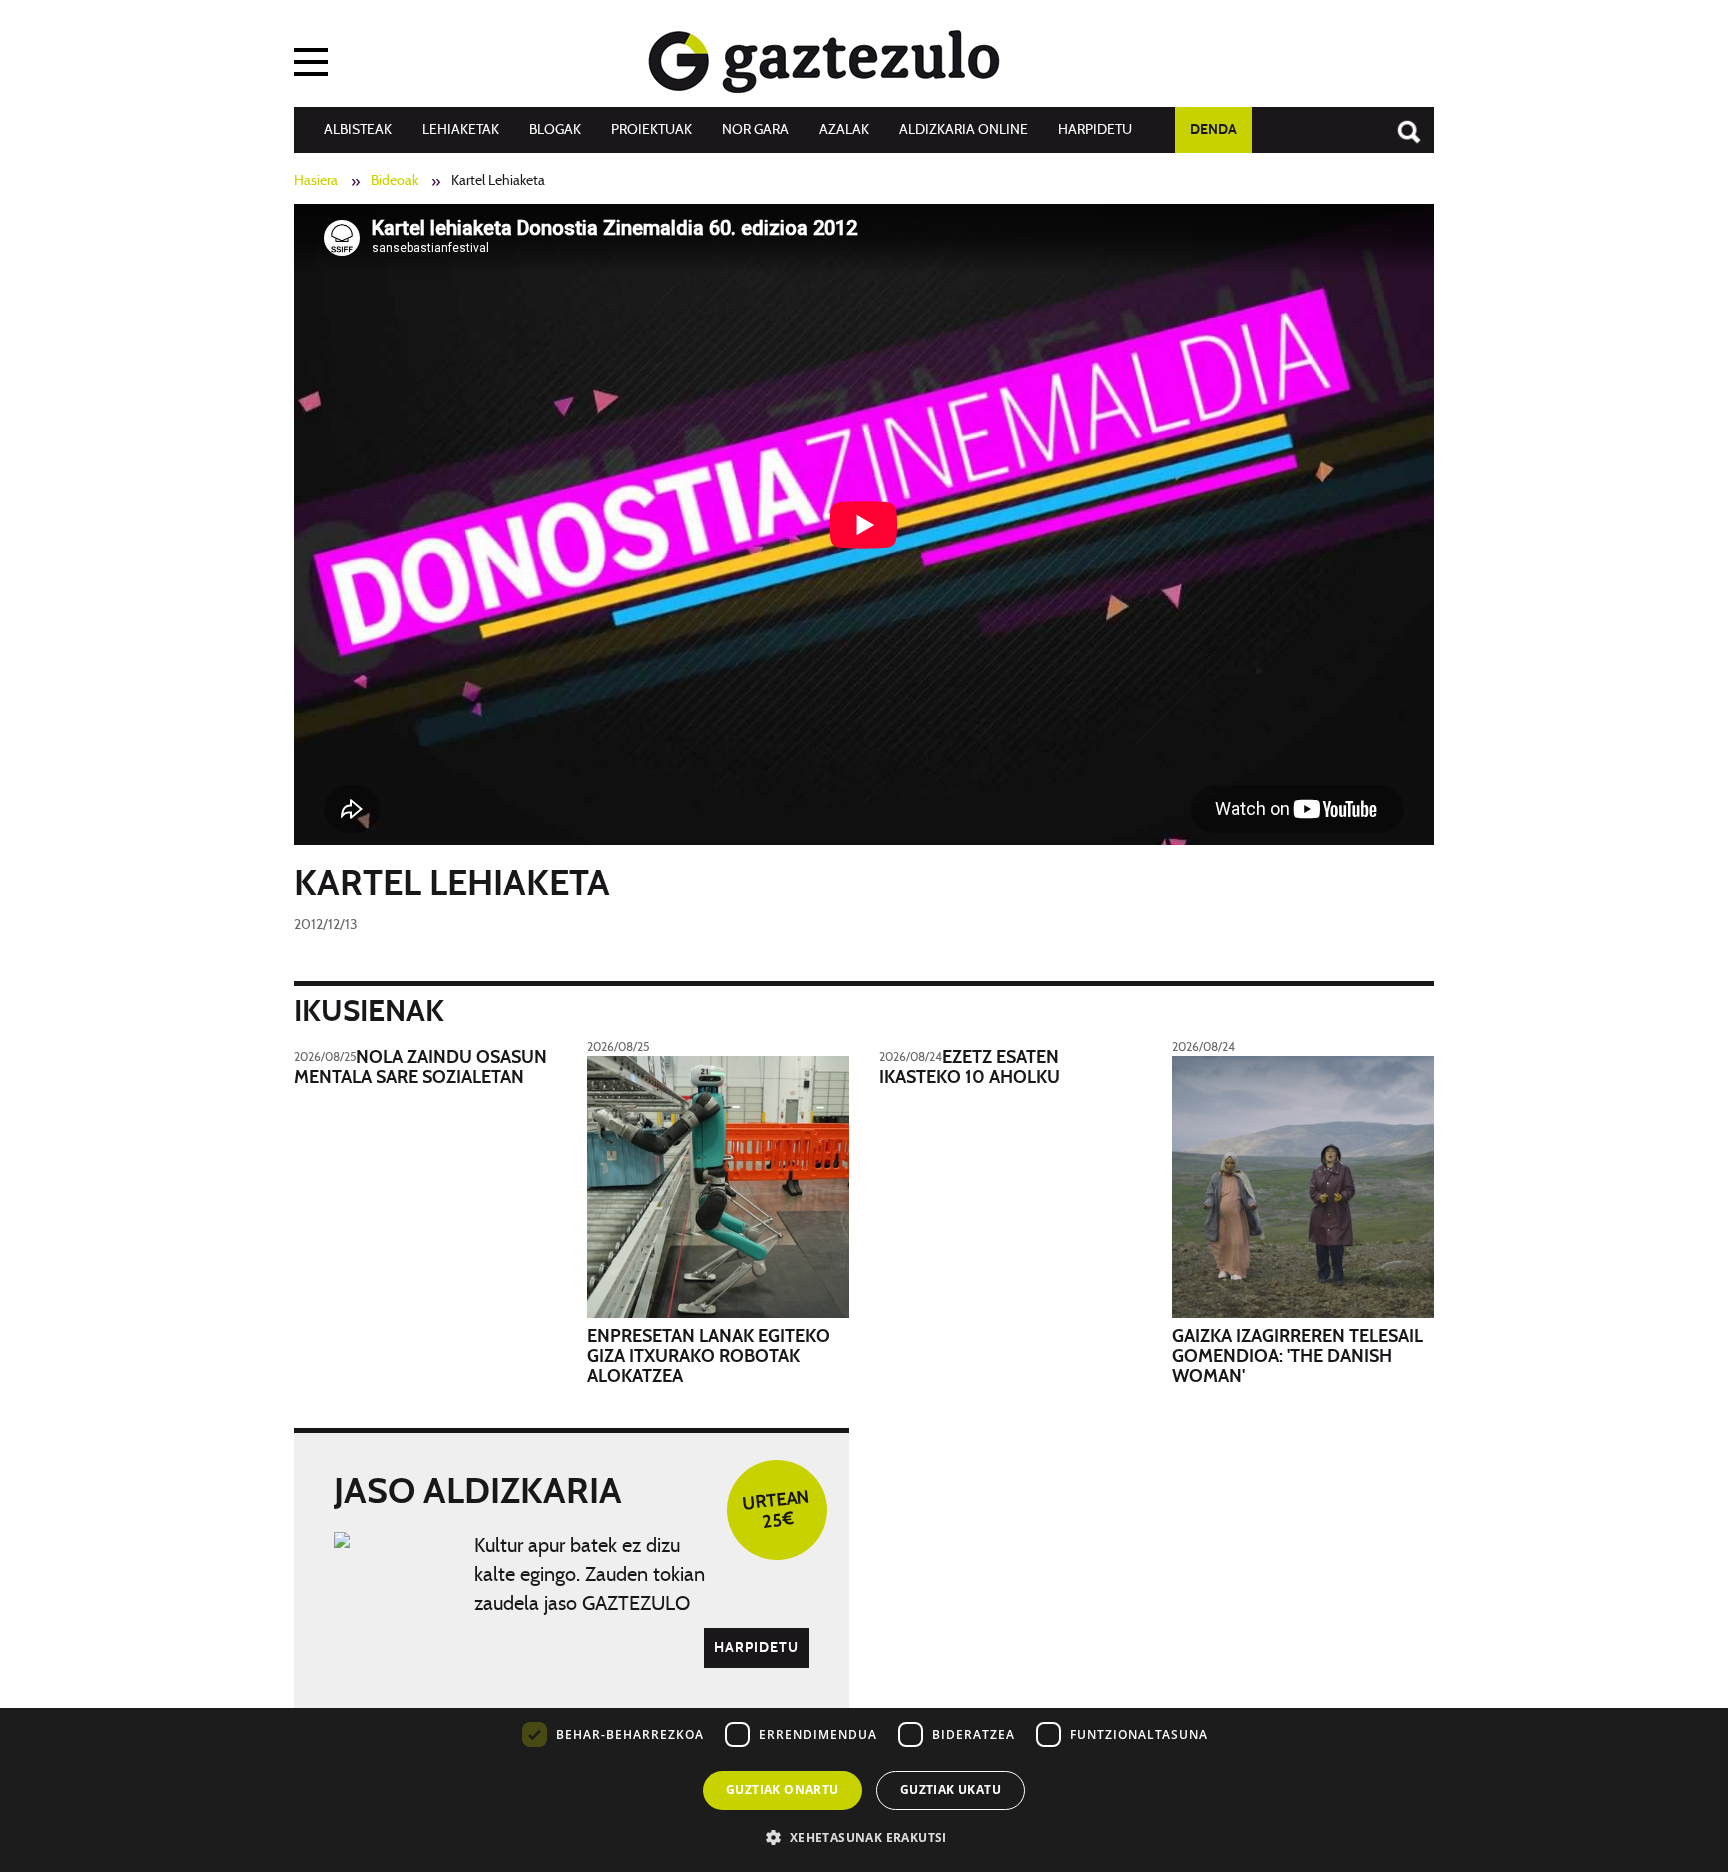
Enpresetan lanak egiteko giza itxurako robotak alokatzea (708, 1357)
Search (1399, 122)
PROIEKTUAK (651, 130)
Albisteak (358, 130)
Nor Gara (755, 130)
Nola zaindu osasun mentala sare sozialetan (420, 1068)
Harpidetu (1095, 130)
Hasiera (316, 181)
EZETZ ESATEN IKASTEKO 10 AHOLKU (969, 1068)
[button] (863, 1836)
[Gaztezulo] (824, 57)
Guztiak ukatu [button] (950, 1789)
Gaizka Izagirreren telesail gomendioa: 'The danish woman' (1297, 1357)
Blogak (555, 130)
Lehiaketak (460, 130)
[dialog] (864, 1726)
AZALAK (844, 130)
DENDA (1213, 130)
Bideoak (394, 181)
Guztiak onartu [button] (782, 1789)
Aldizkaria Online (963, 130)
